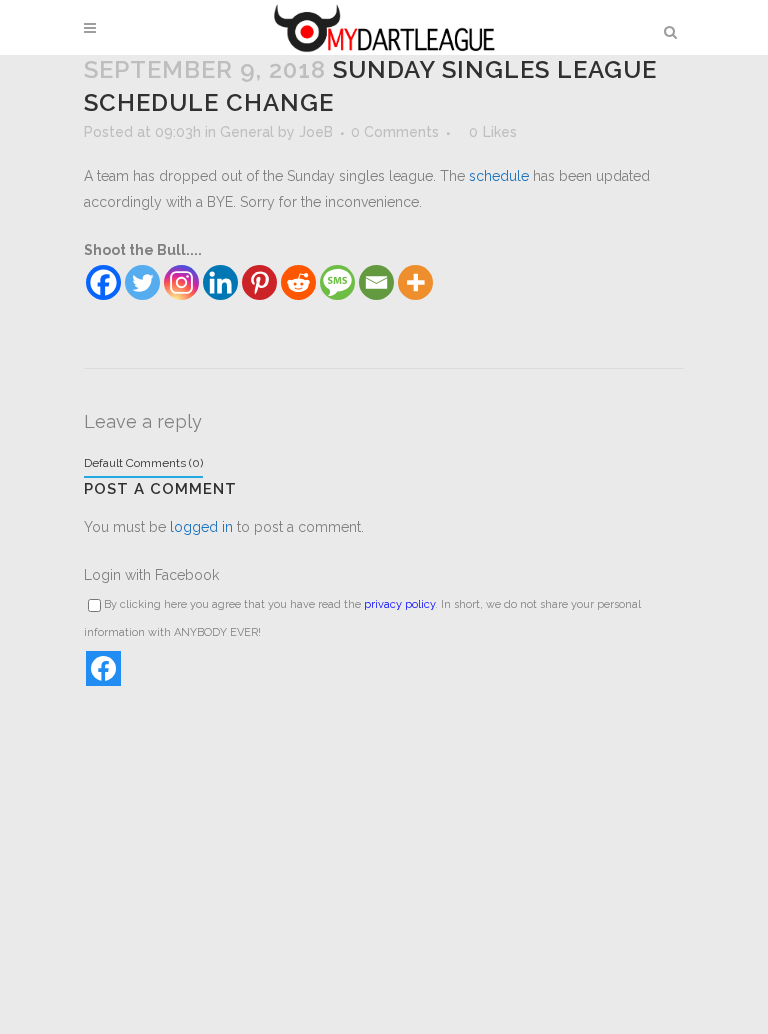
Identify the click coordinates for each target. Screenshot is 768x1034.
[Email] (376, 282)
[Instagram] (181, 282)
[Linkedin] (220, 282)
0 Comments (395, 132)
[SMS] (337, 282)
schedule (499, 176)
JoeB (316, 132)
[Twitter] (142, 282)
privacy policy (399, 604)
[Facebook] (103, 282)
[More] (415, 282)
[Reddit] (298, 282)
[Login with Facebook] (103, 668)
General (247, 132)
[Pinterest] (259, 282)
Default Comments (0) (143, 463)
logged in (201, 527)
